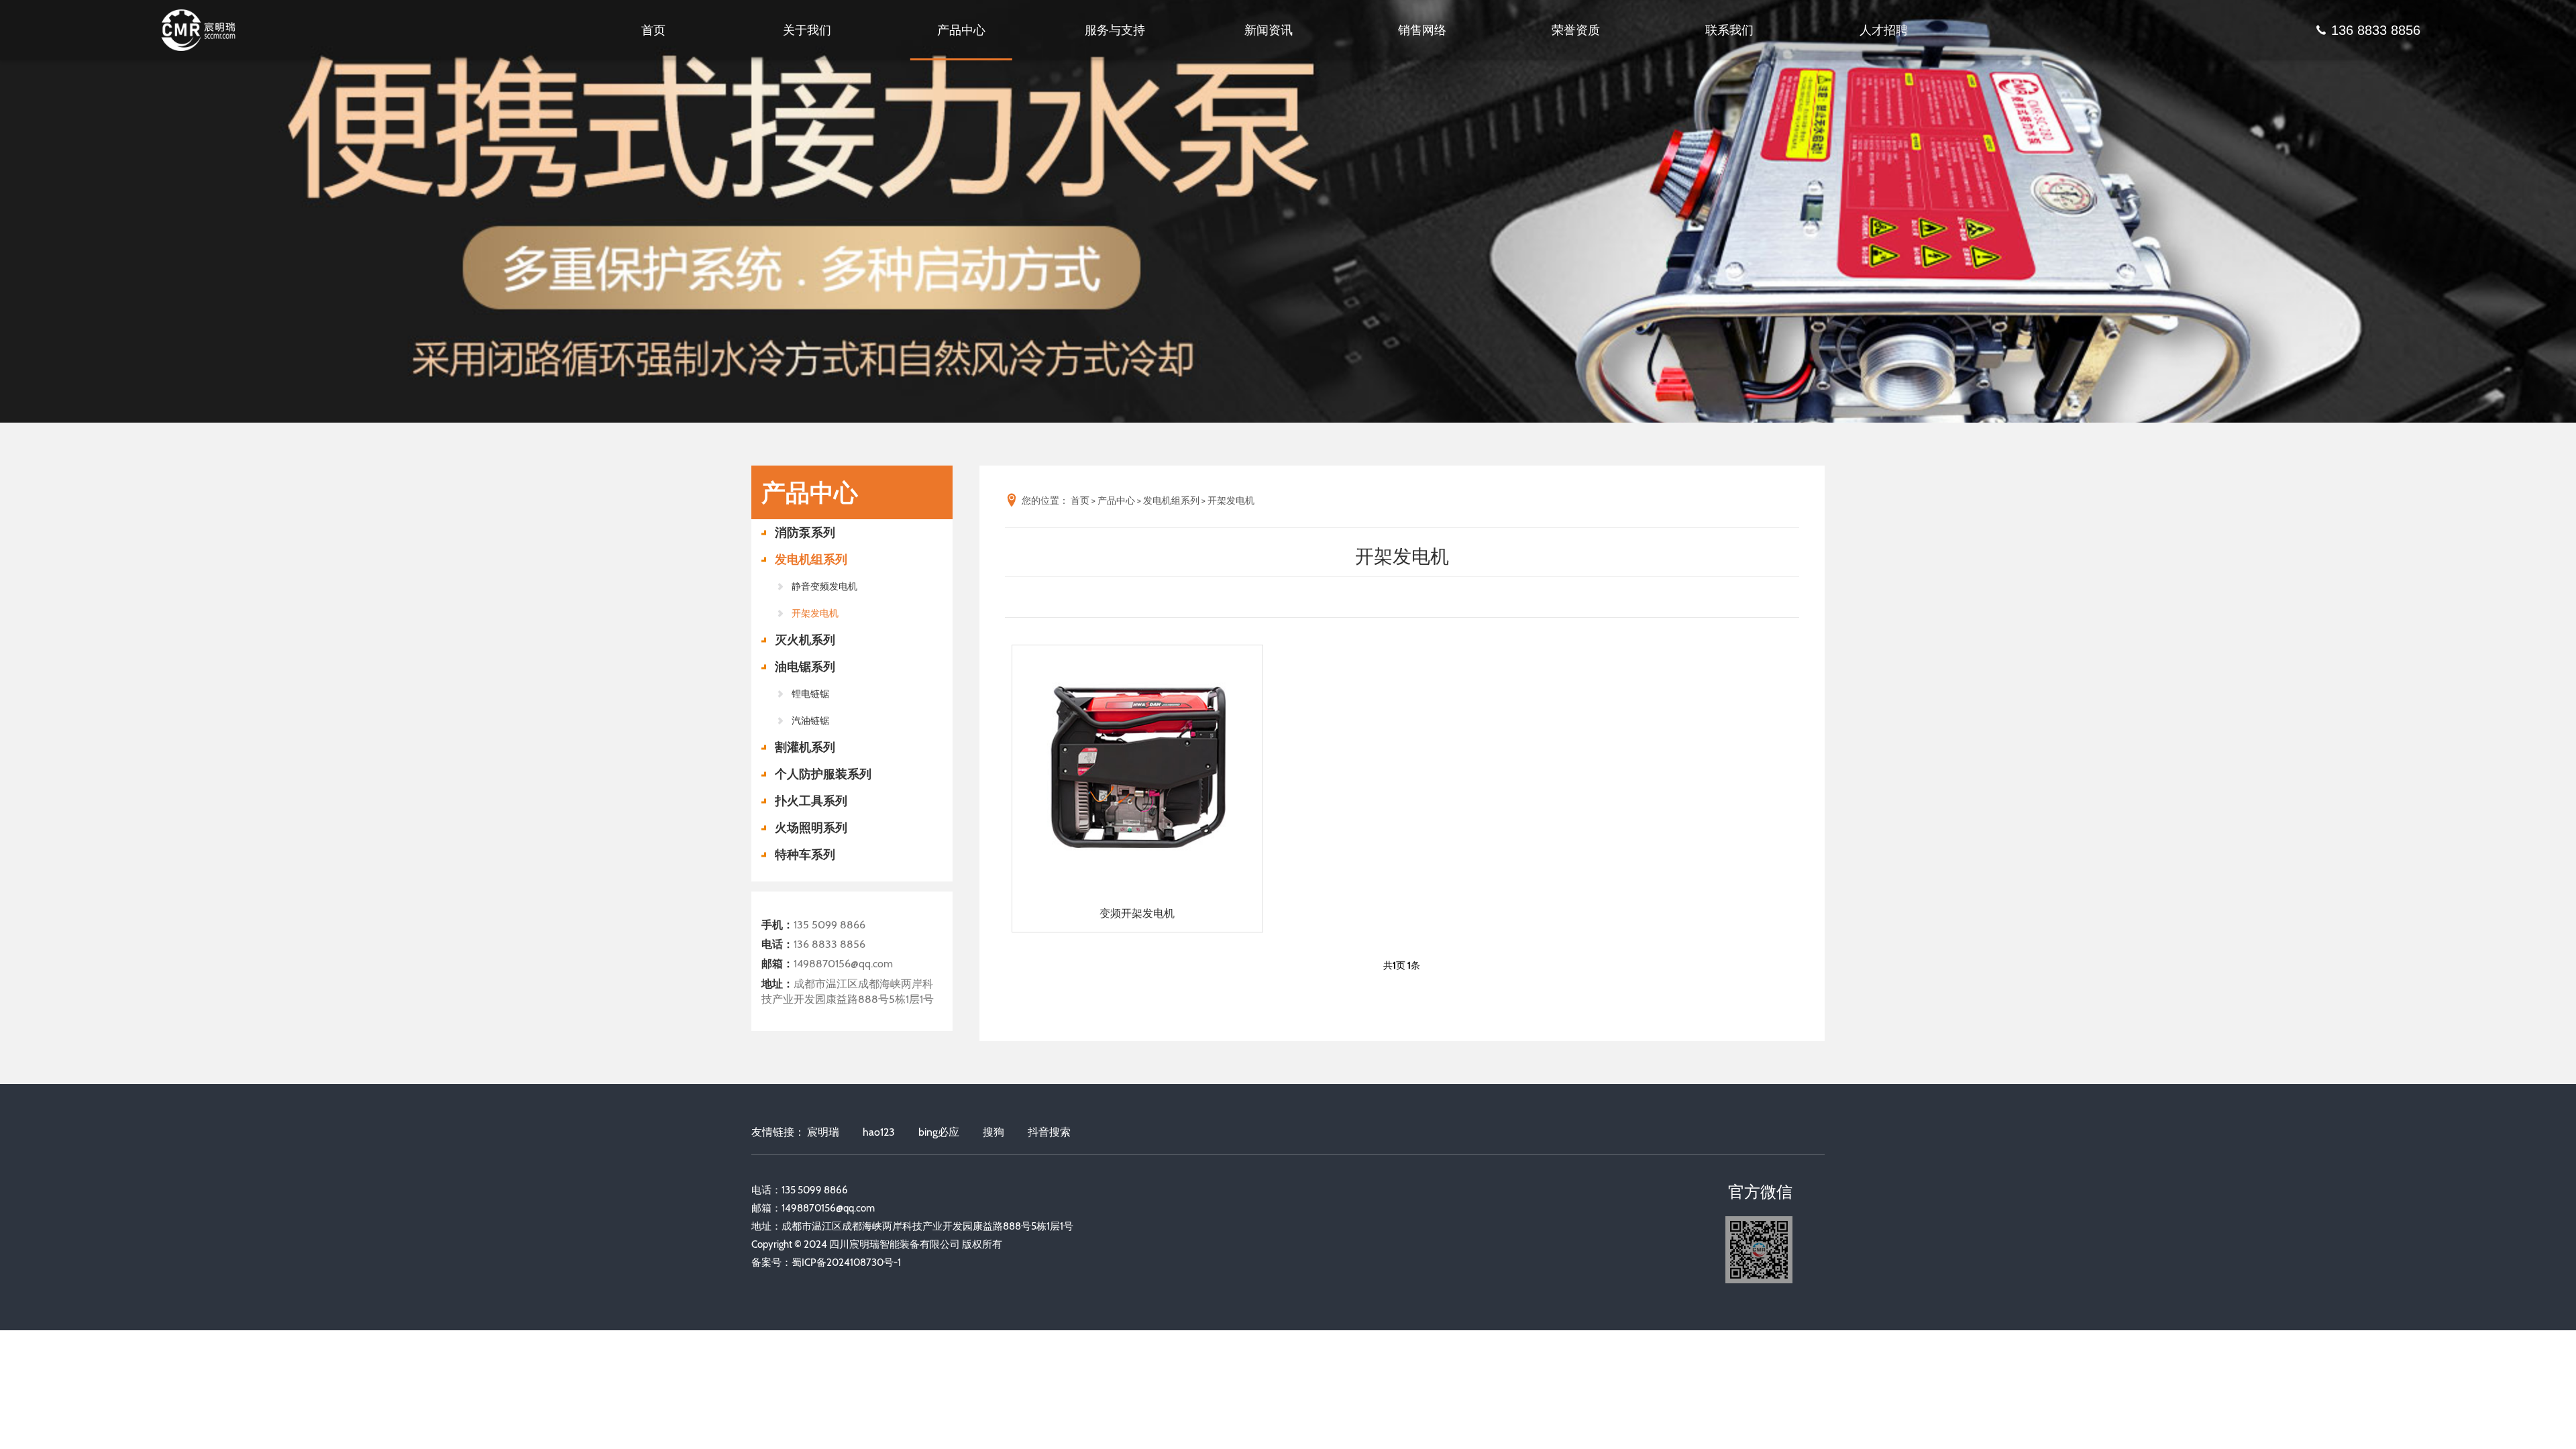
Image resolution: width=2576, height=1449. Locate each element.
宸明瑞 (823, 1132)
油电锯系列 (805, 667)
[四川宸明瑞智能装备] (211, 31)
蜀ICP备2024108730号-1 (846, 1263)
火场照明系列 (811, 828)
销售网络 (1422, 30)
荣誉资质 (1576, 30)
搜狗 (994, 1132)
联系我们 (1729, 30)
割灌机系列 (805, 747)
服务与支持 (1115, 30)
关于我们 (807, 30)
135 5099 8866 (829, 925)
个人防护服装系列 (823, 774)
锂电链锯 (810, 694)
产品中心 (961, 30)
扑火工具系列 (811, 801)
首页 (653, 30)
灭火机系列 (805, 640)
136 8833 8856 (2376, 30)
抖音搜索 (1049, 1132)
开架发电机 (815, 613)
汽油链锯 (810, 720)
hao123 (879, 1132)
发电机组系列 (811, 559)
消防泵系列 (805, 533)
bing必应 (939, 1132)
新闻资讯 (1269, 30)
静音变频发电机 (824, 586)
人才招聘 (1884, 30)
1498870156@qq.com (843, 964)
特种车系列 (805, 855)
